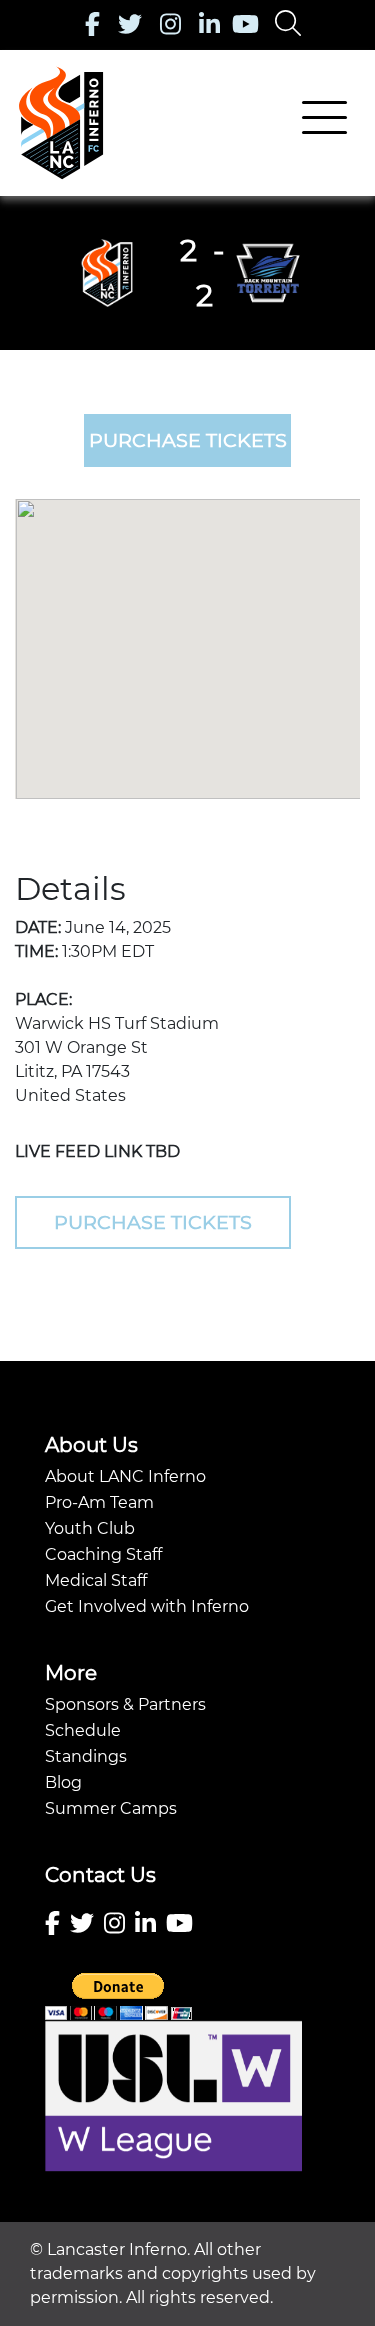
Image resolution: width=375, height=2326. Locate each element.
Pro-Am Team (99, 1502)
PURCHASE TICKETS (188, 440)
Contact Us (100, 1875)
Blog (63, 1782)
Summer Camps (111, 1808)
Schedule (83, 1730)
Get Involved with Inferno (147, 1606)
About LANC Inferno (125, 1476)
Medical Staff (96, 1580)
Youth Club (90, 1528)
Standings (86, 1756)
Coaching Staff (103, 1554)
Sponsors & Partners (125, 1704)
